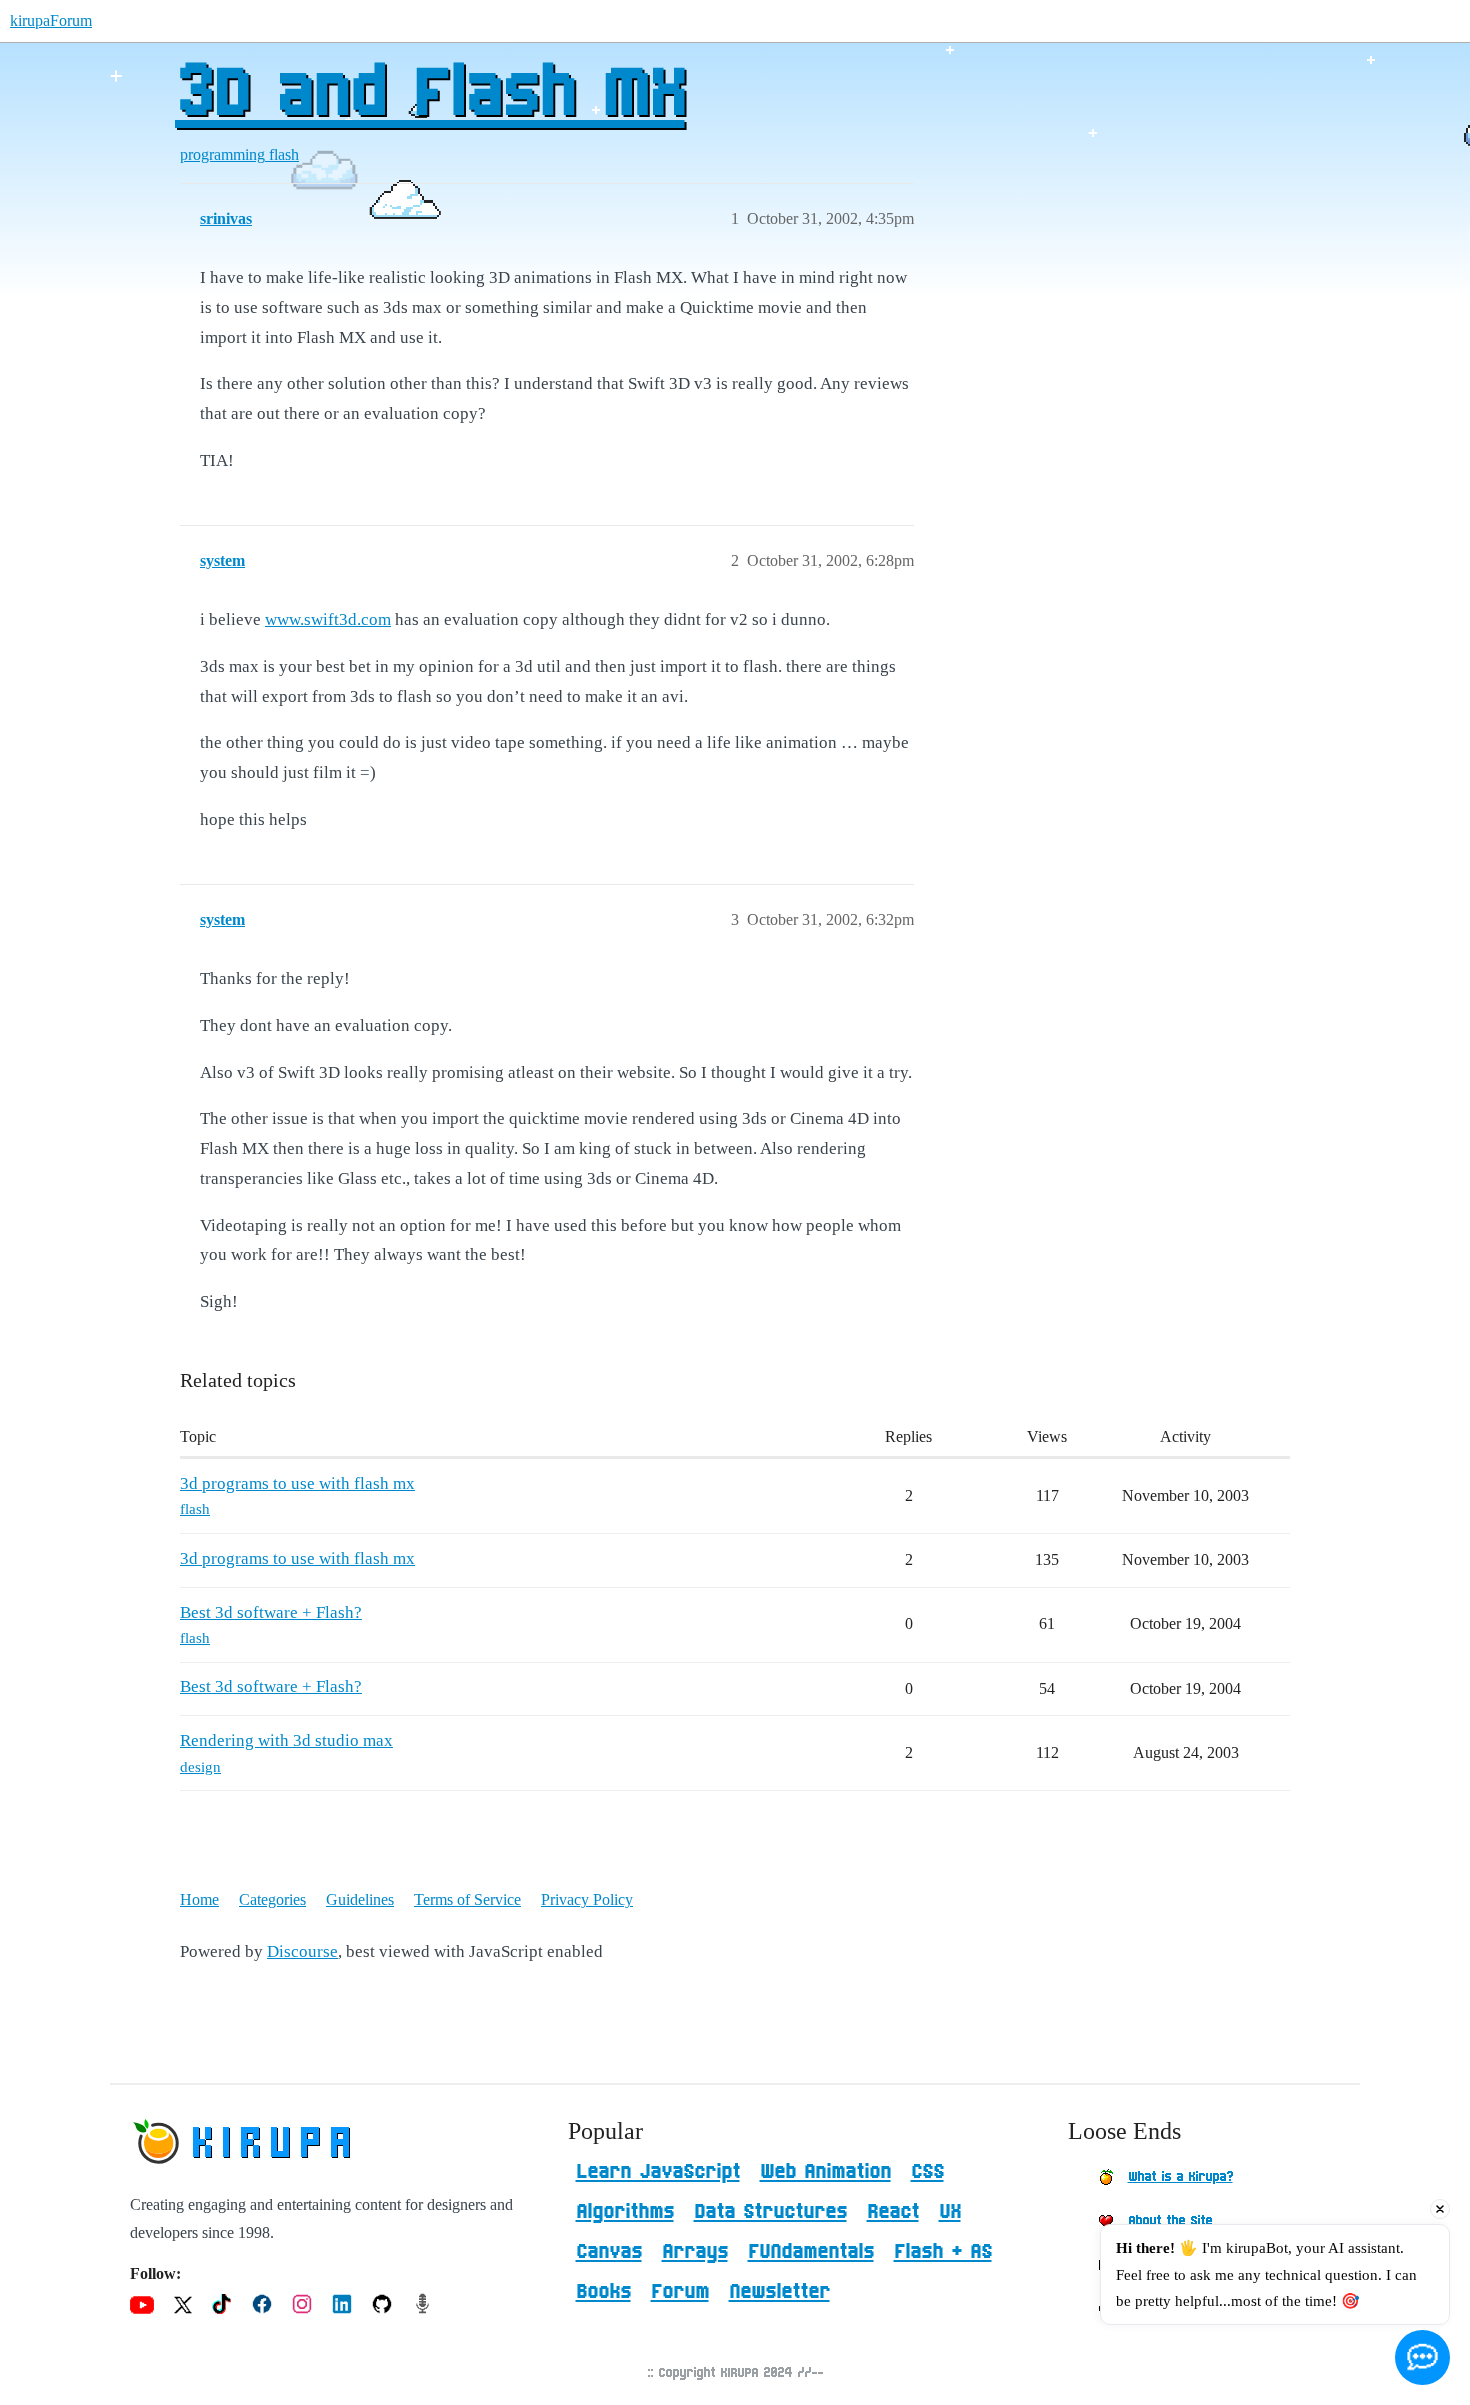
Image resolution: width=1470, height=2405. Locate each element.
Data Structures (770, 2212)
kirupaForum (51, 20)
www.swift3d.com (328, 619)
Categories (272, 1899)
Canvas (609, 2252)
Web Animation (825, 2172)
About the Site (1170, 2221)
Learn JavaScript (658, 2172)
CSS (927, 2172)
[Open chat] (1422, 2357)
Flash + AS (943, 2252)
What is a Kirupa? (1180, 2177)
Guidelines (360, 1899)
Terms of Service (467, 1899)
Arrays (695, 2252)
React (893, 2212)
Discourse (302, 1951)
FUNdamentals (811, 2252)
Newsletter (779, 2292)
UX (950, 2212)
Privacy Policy (587, 1899)
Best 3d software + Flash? (271, 1612)
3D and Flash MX (430, 95)
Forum (680, 2292)
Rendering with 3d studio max (286, 1740)
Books (603, 2292)
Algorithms (625, 2212)
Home (199, 1899)
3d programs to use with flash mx (297, 1483)
